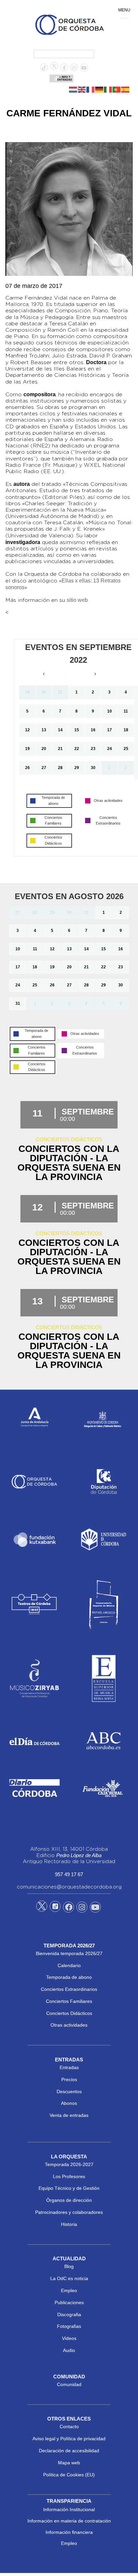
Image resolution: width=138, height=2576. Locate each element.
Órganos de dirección (69, 2200)
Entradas (69, 2067)
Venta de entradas (69, 2115)
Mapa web (69, 2463)
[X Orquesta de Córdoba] (42, 1909)
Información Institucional (69, 2509)
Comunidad (69, 2384)
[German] (99, 89)
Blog (69, 2266)
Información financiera (69, 2532)
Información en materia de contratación (69, 2521)
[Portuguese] (117, 89)
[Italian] (108, 89)
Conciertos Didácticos (69, 2013)
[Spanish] (126, 89)
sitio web (77, 600)
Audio (69, 2350)
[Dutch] (73, 89)
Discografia (69, 2315)
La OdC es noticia (69, 2278)
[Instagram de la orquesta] (74, 68)
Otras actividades (69, 2025)
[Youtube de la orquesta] (84, 68)
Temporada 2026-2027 (69, 2164)
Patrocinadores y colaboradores (69, 2212)
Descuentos (69, 2091)
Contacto (69, 2427)
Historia (69, 2224)
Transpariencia (69, 2501)
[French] (91, 89)
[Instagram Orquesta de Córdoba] (82, 1908)
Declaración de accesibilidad (69, 2451)
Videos (69, 2338)
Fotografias (69, 2326)
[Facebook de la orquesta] (64, 68)
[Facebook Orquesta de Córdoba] (69, 1908)
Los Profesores (69, 2176)
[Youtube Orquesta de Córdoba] (95, 1908)
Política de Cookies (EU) (69, 2475)
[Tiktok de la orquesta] (44, 68)
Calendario (69, 1965)
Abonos (69, 2103)
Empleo (69, 2290)
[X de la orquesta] (54, 68)
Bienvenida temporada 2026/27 (69, 1953)
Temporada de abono (69, 1977)
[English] (82, 89)
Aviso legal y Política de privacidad (69, 2439)
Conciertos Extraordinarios (69, 1989)
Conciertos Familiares (69, 2001)
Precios (69, 2079)
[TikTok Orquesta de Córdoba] (55, 1909)
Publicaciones (69, 2302)
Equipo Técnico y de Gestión (69, 2188)
